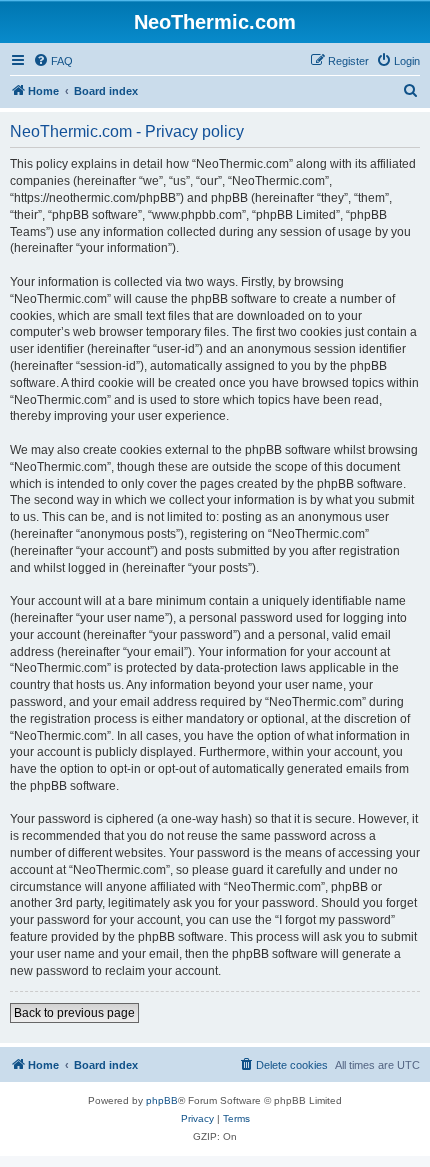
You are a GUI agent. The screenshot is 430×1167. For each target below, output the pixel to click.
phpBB (162, 1100)
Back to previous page (74, 1013)
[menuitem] (53, 61)
